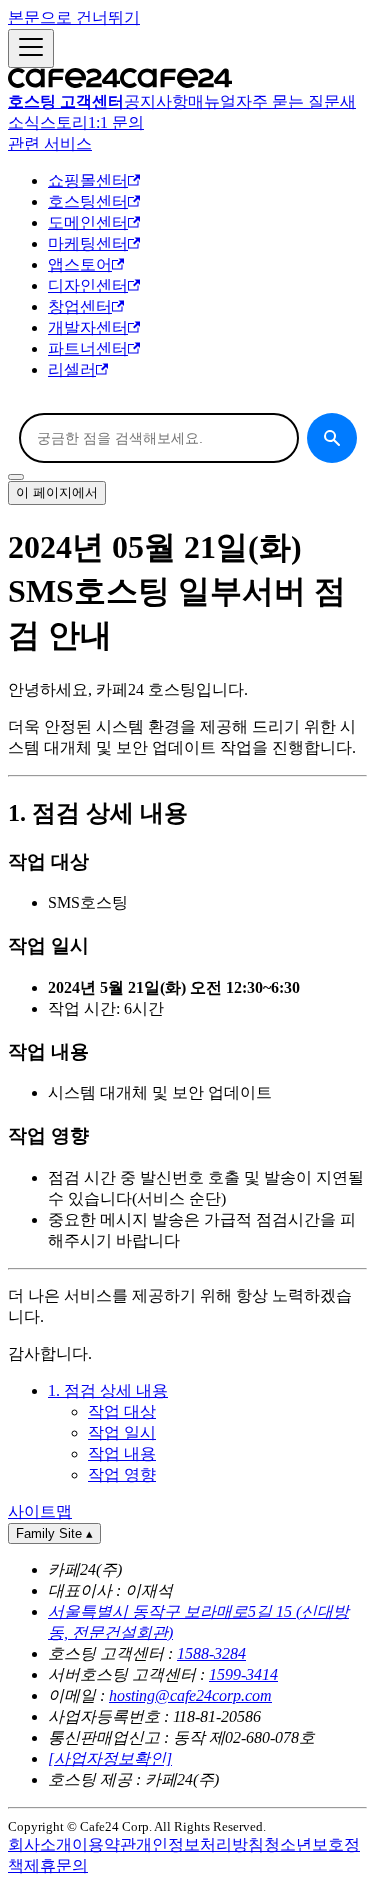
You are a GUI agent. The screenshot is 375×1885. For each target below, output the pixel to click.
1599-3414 (243, 1674)
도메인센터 (88, 222)
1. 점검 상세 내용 (108, 1390)
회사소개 (40, 1844)
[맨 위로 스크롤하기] (16, 477)
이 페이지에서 (57, 492)
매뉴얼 (212, 101)
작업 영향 (122, 1474)
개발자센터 (88, 327)
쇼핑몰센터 (88, 180)
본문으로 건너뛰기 (74, 17)
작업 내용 (122, 1453)
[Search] (332, 438)
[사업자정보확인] (110, 1758)
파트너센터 (88, 348)
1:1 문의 (116, 122)
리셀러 (72, 369)
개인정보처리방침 (200, 1844)
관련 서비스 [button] (50, 143)
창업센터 (80, 306)
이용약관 (104, 1844)
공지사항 (156, 101)
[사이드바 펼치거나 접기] (31, 48)
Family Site (54, 1533)
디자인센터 (88, 285)
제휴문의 (56, 1865)
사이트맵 (40, 1511)
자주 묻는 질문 (288, 101)
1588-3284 (211, 1653)
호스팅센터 (88, 201)
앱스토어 (80, 264)
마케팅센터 (88, 243)
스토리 (64, 122)
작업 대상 (122, 1411)
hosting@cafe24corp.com (190, 1695)
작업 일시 (122, 1432)
